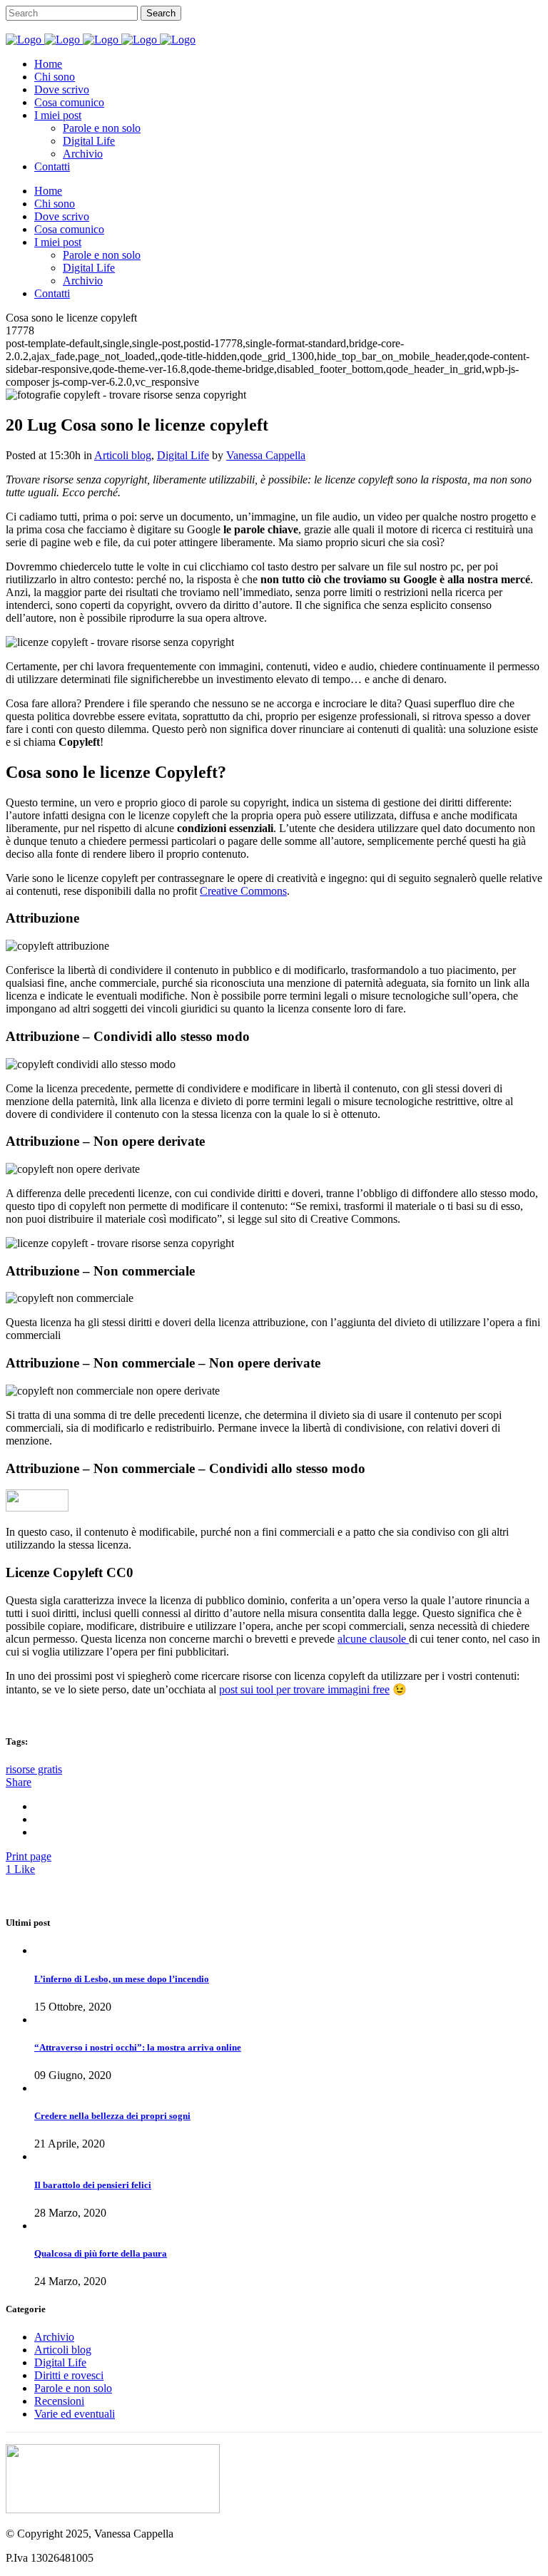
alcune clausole (373, 1639)
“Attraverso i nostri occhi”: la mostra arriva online (138, 2047)
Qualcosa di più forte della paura (101, 2253)
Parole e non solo (73, 2388)
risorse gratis (34, 1769)
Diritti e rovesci (69, 2375)
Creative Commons (243, 891)
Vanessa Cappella (266, 455)
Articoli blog (123, 455)
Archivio (54, 2337)
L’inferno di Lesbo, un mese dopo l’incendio (122, 1979)
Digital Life (183, 455)
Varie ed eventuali (75, 2414)
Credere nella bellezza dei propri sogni (112, 2116)
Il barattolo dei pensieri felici (93, 2185)
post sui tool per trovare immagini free (304, 1689)
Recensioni (59, 2401)
